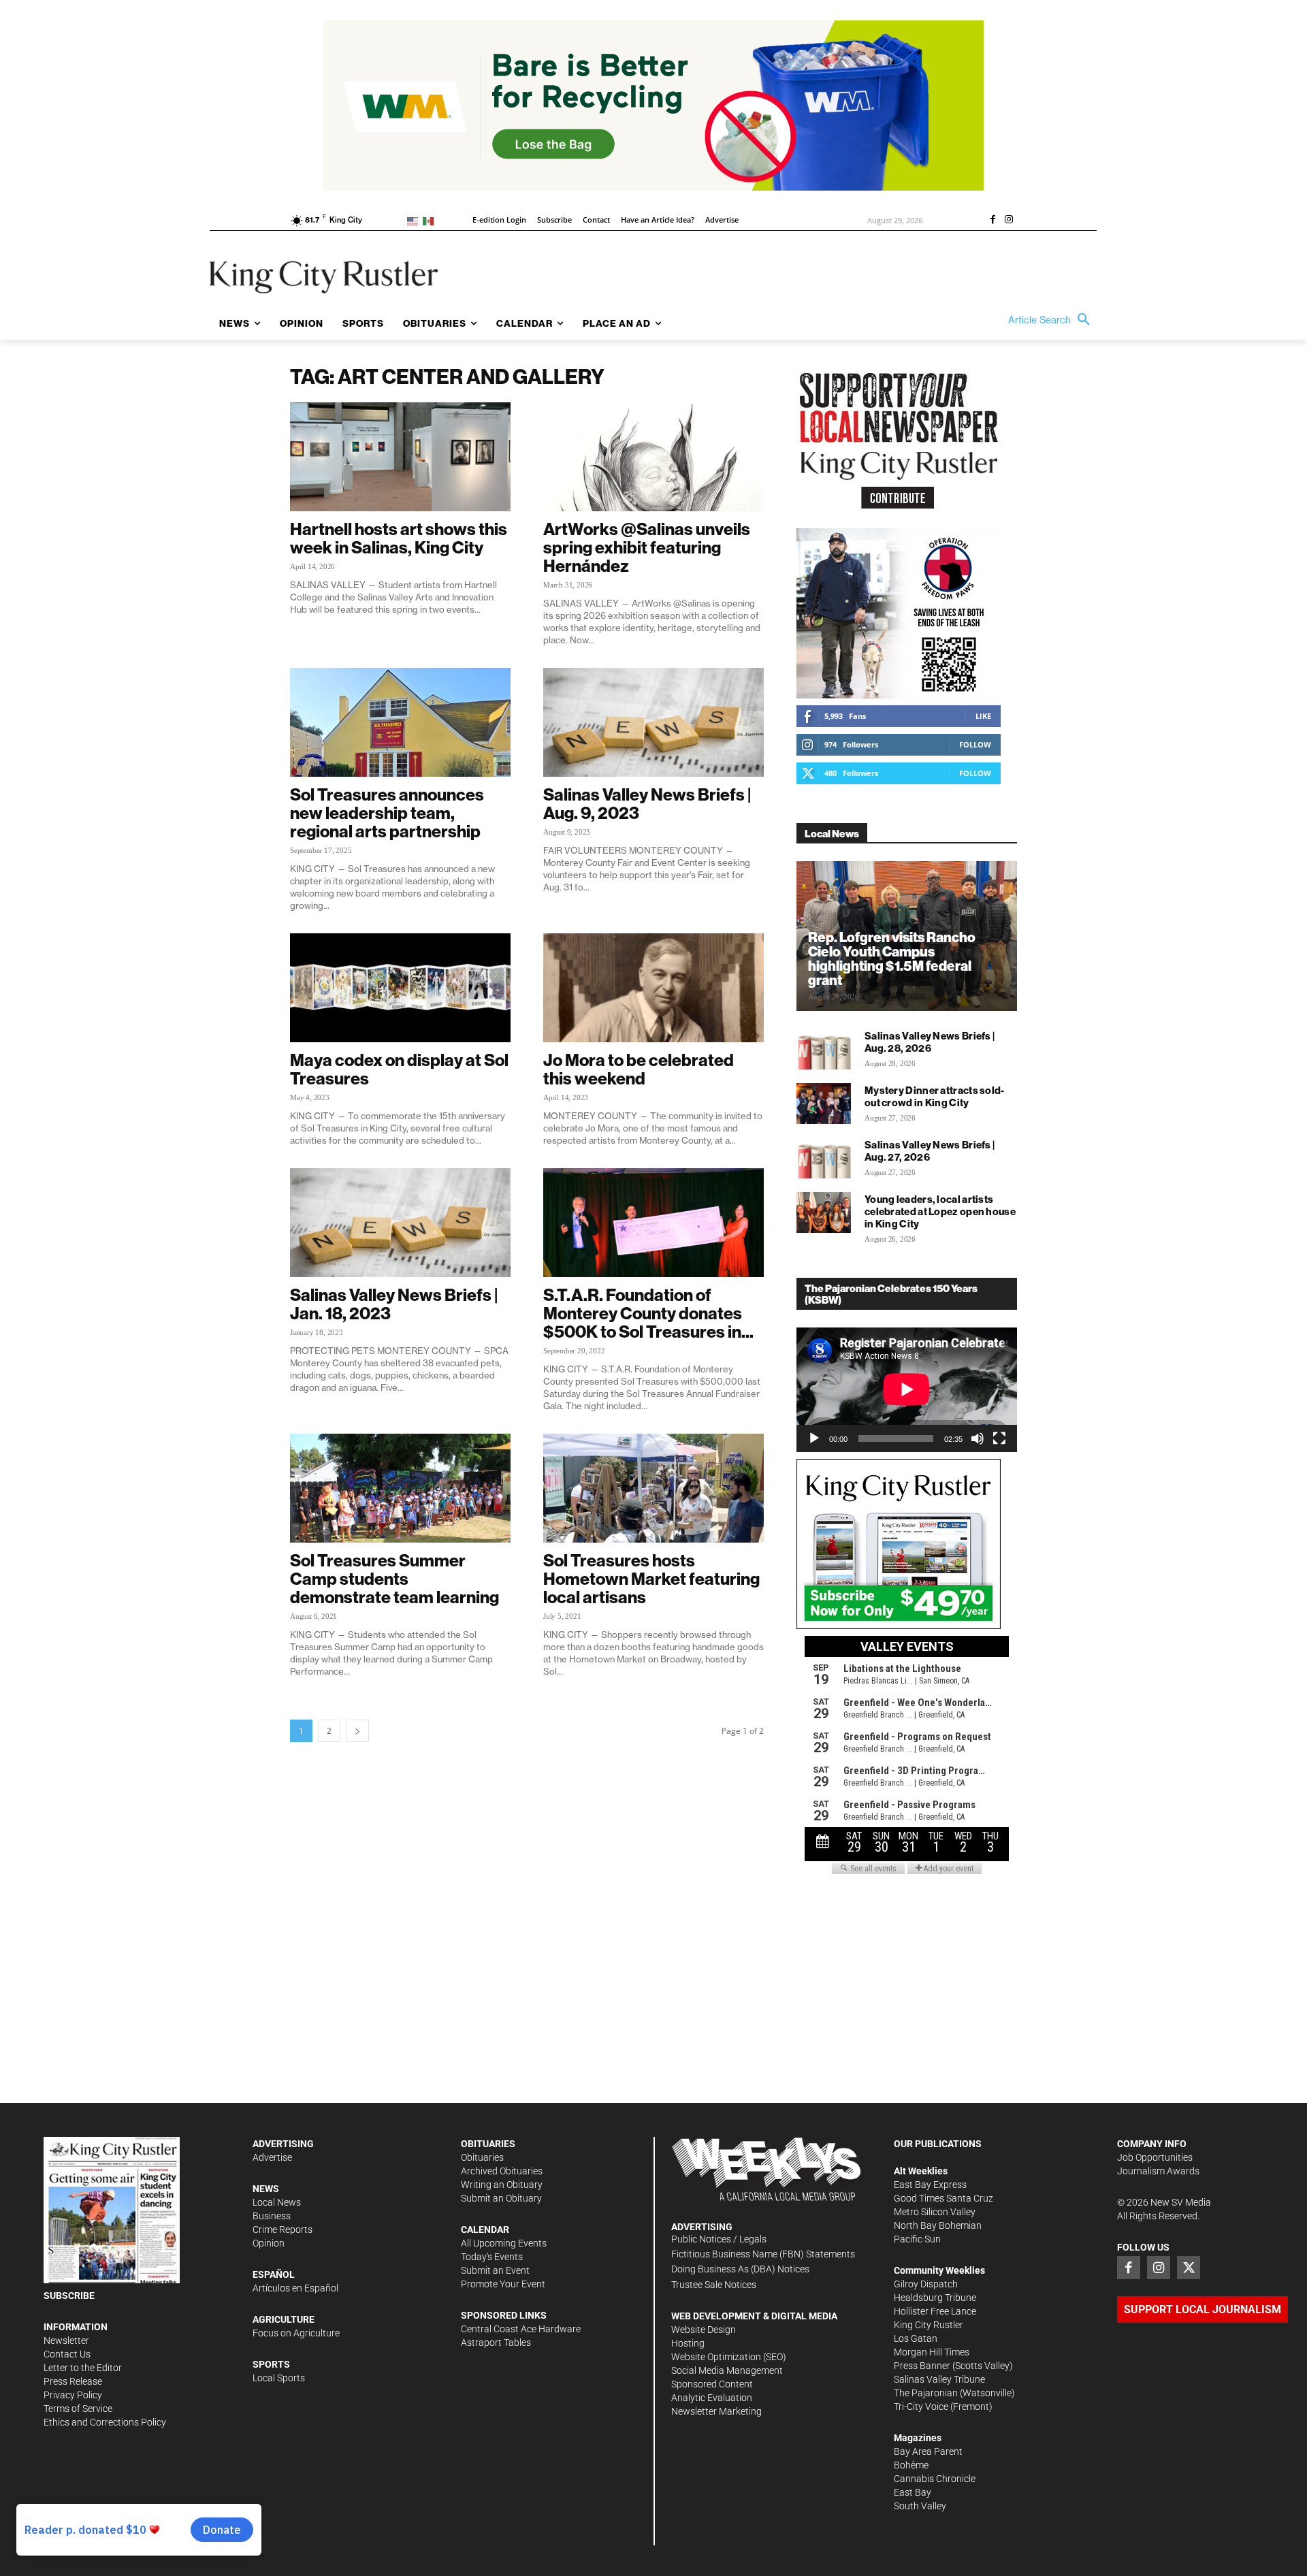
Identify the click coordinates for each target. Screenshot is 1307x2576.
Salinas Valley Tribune (939, 2379)
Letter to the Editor (83, 2368)
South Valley (920, 2506)
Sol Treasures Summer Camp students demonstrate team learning (394, 1579)
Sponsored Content (712, 2384)
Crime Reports (283, 2229)
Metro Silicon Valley (935, 2212)
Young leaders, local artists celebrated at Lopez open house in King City (940, 1211)
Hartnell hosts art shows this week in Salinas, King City (399, 538)
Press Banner (922, 2366)
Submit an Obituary (501, 2198)
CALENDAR (485, 2229)
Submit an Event (495, 2270)
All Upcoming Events (504, 2243)
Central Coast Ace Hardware (521, 2329)
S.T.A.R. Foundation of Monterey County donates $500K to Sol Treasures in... (648, 1313)
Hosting (688, 2343)
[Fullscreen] (999, 1438)
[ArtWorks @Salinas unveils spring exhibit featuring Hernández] (653, 457)
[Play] (814, 1438)
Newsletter (66, 2340)
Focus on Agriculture (296, 2333)
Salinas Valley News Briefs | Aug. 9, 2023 (647, 804)
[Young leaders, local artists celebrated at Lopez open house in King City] (824, 1212)
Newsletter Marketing (716, 2411)
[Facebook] (993, 221)
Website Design (704, 2330)
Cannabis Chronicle (935, 2479)
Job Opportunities (1155, 2157)
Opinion (269, 2243)
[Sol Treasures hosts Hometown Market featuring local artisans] (653, 1488)
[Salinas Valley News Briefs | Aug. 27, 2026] (824, 1158)
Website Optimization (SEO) (729, 2357)
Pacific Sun (917, 2239)
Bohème (911, 2465)
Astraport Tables (496, 2342)
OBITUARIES (488, 2144)
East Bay (913, 2492)
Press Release (73, 2381)
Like (983, 716)
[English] (415, 220)
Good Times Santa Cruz (943, 2198)
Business (272, 2216)
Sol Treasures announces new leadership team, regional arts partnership (387, 813)
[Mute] (978, 1438)
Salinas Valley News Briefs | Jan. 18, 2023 (394, 1304)
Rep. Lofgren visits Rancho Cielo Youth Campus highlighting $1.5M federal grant (892, 959)
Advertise (272, 2157)
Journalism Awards (1158, 2171)
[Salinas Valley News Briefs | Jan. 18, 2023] (400, 1223)
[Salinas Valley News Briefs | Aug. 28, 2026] (824, 1049)
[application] (907, 1389)
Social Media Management (727, 2370)
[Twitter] (1189, 2268)
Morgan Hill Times (932, 2352)
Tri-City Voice (921, 2406)
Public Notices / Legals (719, 2239)
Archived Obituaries (502, 2171)
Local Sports (279, 2378)
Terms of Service (78, 2409)
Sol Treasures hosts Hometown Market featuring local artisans (651, 1579)
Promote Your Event (503, 2284)
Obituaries (482, 2157)
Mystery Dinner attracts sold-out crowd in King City (935, 1096)
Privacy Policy (73, 2395)
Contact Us (67, 2354)
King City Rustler (929, 2325)
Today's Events (492, 2257)
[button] (1052, 320)
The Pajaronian (926, 2393)
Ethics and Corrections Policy (105, 2422)
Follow (975, 744)
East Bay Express (930, 2185)
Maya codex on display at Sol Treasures (399, 1069)
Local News (277, 2202)
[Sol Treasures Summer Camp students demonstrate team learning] (400, 1488)
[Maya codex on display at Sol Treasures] (400, 988)
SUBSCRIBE (69, 2296)
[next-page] (357, 1731)
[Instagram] (1009, 221)
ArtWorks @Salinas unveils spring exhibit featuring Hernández (647, 547)
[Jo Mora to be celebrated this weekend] (653, 988)
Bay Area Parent (928, 2451)
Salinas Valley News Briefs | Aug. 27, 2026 (930, 1151)
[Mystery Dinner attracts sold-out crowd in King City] (824, 1104)
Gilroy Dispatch (926, 2284)
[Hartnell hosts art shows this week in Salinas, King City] (400, 457)
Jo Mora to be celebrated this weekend (639, 1069)
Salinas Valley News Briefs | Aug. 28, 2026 (930, 1042)
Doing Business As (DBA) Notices (740, 2269)
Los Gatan (916, 2338)
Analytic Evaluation (712, 2398)
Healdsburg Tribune (935, 2298)
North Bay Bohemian (938, 2225)
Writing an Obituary (502, 2185)
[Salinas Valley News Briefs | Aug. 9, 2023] (653, 722)
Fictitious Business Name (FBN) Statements (763, 2254)
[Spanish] (431, 220)
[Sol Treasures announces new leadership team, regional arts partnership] (400, 722)
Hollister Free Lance (935, 2311)
